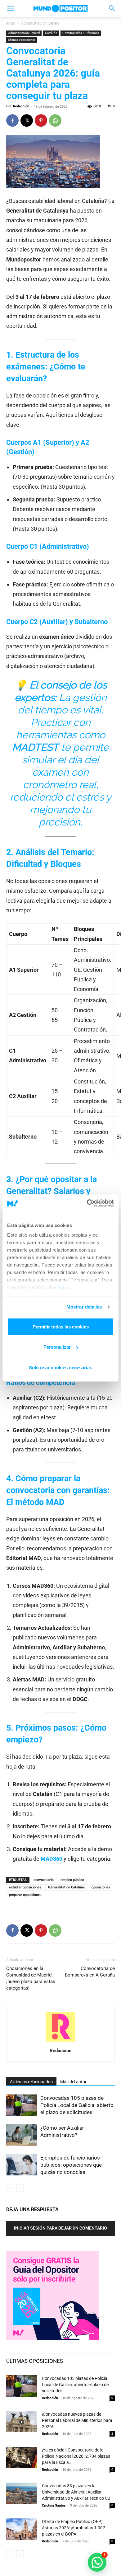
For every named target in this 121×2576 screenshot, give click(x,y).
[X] (27, 120)
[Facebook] (12, 120)
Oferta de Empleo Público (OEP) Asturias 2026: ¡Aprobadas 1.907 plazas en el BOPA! (74, 2528)
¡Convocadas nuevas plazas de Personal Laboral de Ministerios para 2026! (77, 2420)
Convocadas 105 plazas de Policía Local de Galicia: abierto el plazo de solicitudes (77, 2105)
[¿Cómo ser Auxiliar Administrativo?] (22, 2135)
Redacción (21, 106)
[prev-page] (10, 2188)
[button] (11, 8)
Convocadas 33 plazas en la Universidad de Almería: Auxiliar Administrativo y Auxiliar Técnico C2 (76, 2492)
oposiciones (101, 1887)
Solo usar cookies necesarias (60, 1367)
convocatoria (44, 1880)
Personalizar (57, 1347)
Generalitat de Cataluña (66, 1887)
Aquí (63, 1287)
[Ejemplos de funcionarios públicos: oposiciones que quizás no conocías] (22, 2165)
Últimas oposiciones (22, 40)
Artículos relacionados (31, 2082)
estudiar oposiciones (25, 1887)
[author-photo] (60, 2042)
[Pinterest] (41, 120)
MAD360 (52, 1859)
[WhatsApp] (55, 120)
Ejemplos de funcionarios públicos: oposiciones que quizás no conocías (71, 2165)
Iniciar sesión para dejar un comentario (60, 2228)
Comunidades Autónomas (81, 33)
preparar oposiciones (25, 1895)
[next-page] (20, 2188)
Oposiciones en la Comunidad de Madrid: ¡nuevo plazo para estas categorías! (31, 1978)
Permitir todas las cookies (61, 1326)
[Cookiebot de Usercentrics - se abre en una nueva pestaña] (87, 1203)
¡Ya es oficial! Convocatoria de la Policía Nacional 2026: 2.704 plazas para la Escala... (76, 2456)
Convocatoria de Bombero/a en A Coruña (90, 1972)
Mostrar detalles (84, 1307)
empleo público (72, 1880)
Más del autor (73, 2082)
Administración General (41, 23)
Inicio (11, 23)
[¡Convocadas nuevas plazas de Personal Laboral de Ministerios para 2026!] (22, 2422)
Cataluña (51, 33)
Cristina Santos (54, 2505)
